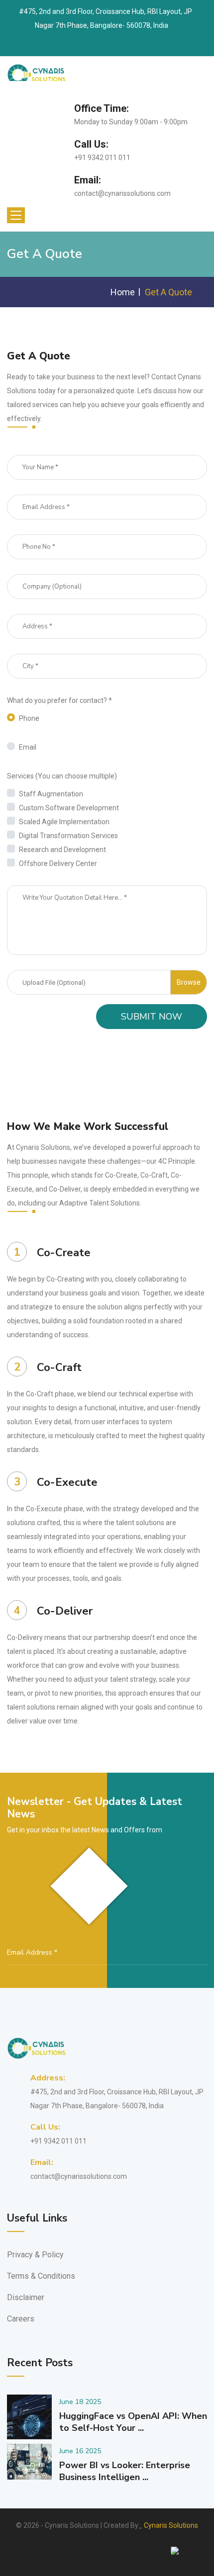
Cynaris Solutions (171, 2525)
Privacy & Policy (35, 2255)
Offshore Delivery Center (58, 863)
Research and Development (62, 850)
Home (123, 292)
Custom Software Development (69, 808)
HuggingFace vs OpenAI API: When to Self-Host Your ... (133, 2422)
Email (28, 747)
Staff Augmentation (51, 794)
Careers (21, 2319)
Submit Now (152, 1017)
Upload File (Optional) (54, 983)
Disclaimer (26, 2297)
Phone (29, 718)
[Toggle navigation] (16, 215)
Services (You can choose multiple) (62, 776)
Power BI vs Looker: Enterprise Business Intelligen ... (125, 2471)
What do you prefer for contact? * (59, 700)
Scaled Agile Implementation (64, 822)
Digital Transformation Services (68, 836)
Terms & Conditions (41, 2276)
